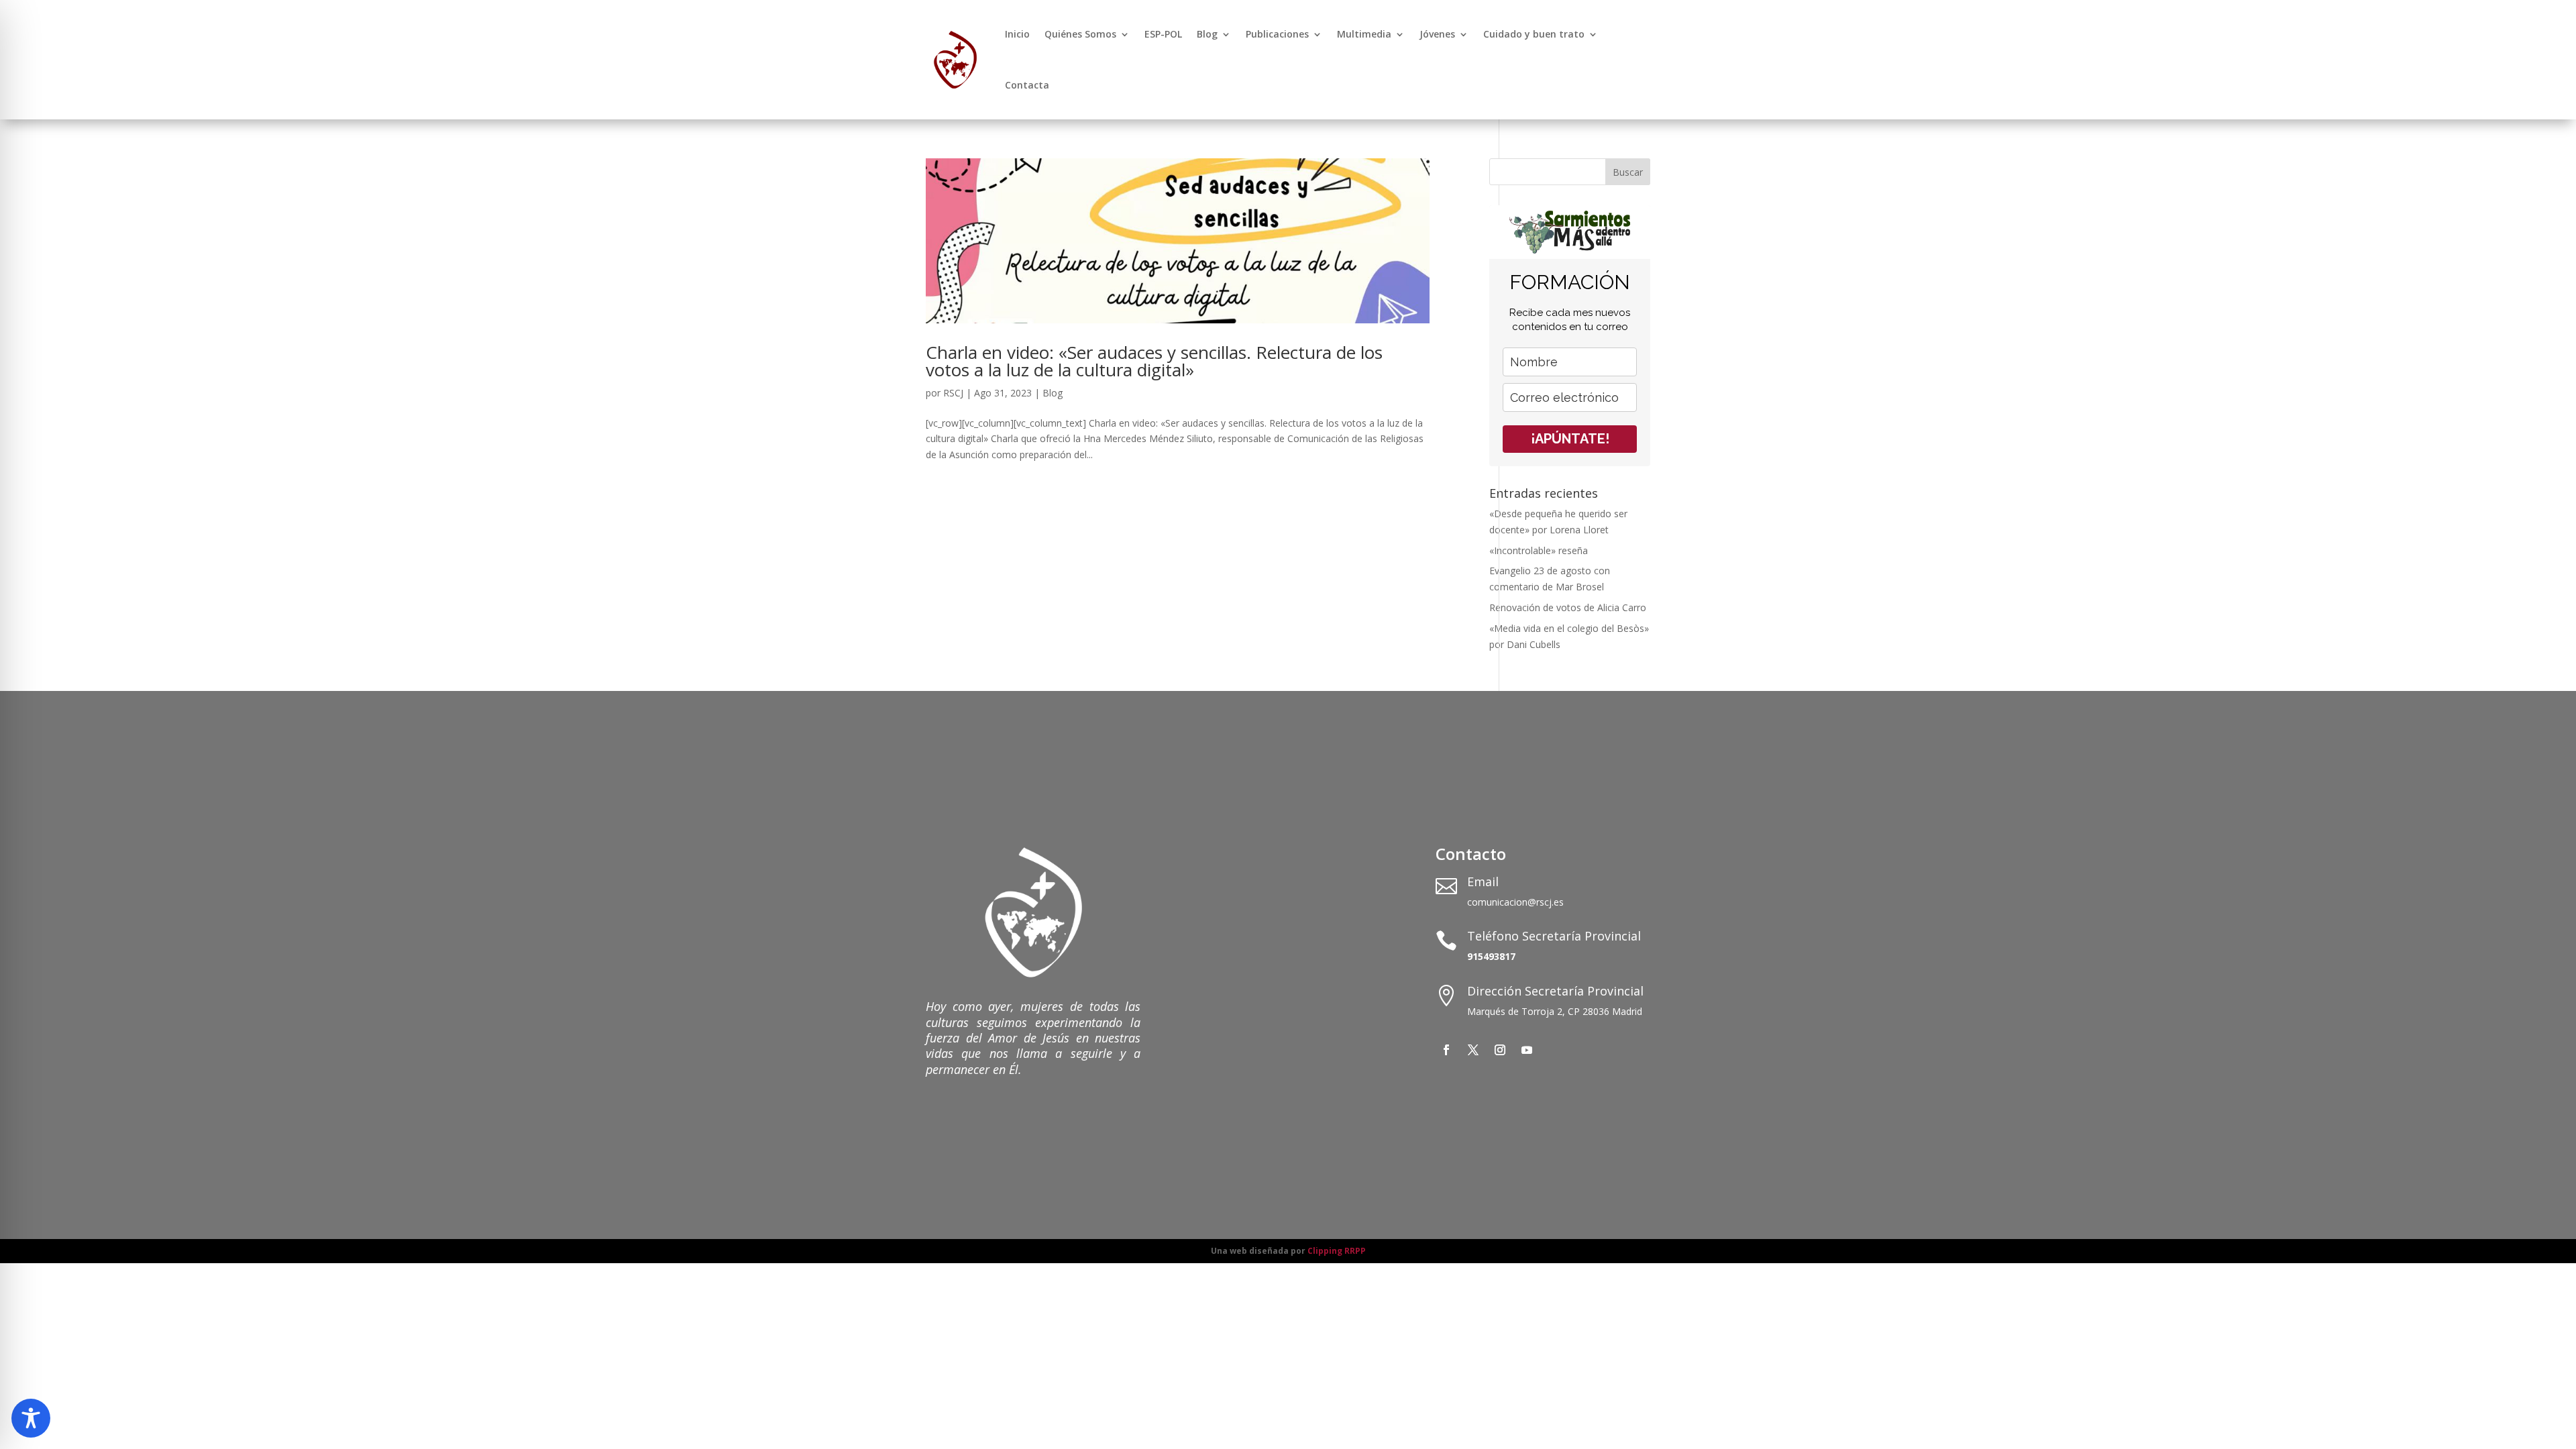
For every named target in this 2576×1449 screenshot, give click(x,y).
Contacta (1027, 85)
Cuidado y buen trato (1534, 34)
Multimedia (1364, 34)
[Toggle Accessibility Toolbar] (31, 1418)
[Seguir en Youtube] (1527, 1050)
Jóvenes (1437, 34)
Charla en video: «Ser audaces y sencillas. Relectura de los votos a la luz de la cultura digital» (1154, 361)
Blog (1207, 34)
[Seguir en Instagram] (1500, 1050)
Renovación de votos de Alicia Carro (1568, 607)
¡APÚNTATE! (1570, 439)
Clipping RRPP (1337, 1251)
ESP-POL (1163, 34)
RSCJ (953, 393)
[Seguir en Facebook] (1446, 1050)
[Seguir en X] (1473, 1050)
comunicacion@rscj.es (1515, 902)
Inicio (1017, 34)
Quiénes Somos (1080, 34)
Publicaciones (1277, 34)
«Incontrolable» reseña (1539, 550)
